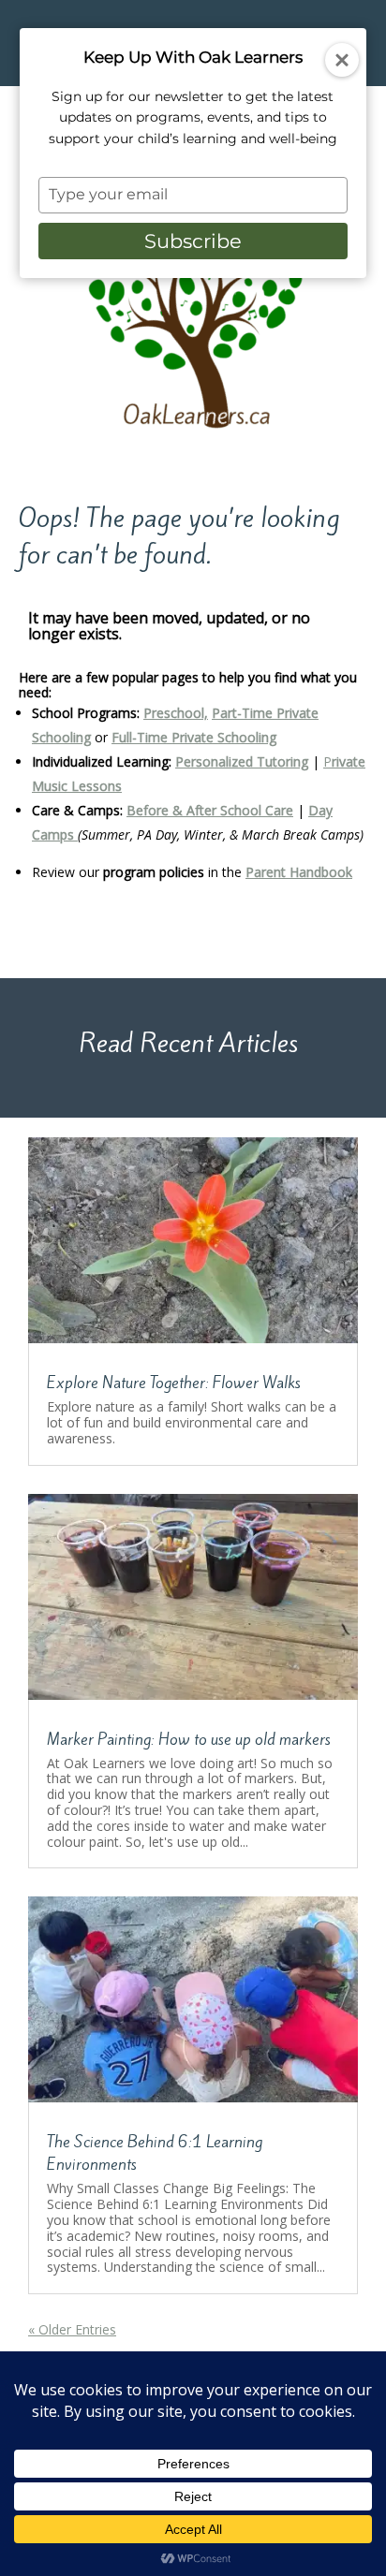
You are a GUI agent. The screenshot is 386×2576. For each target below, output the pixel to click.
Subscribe (193, 241)
